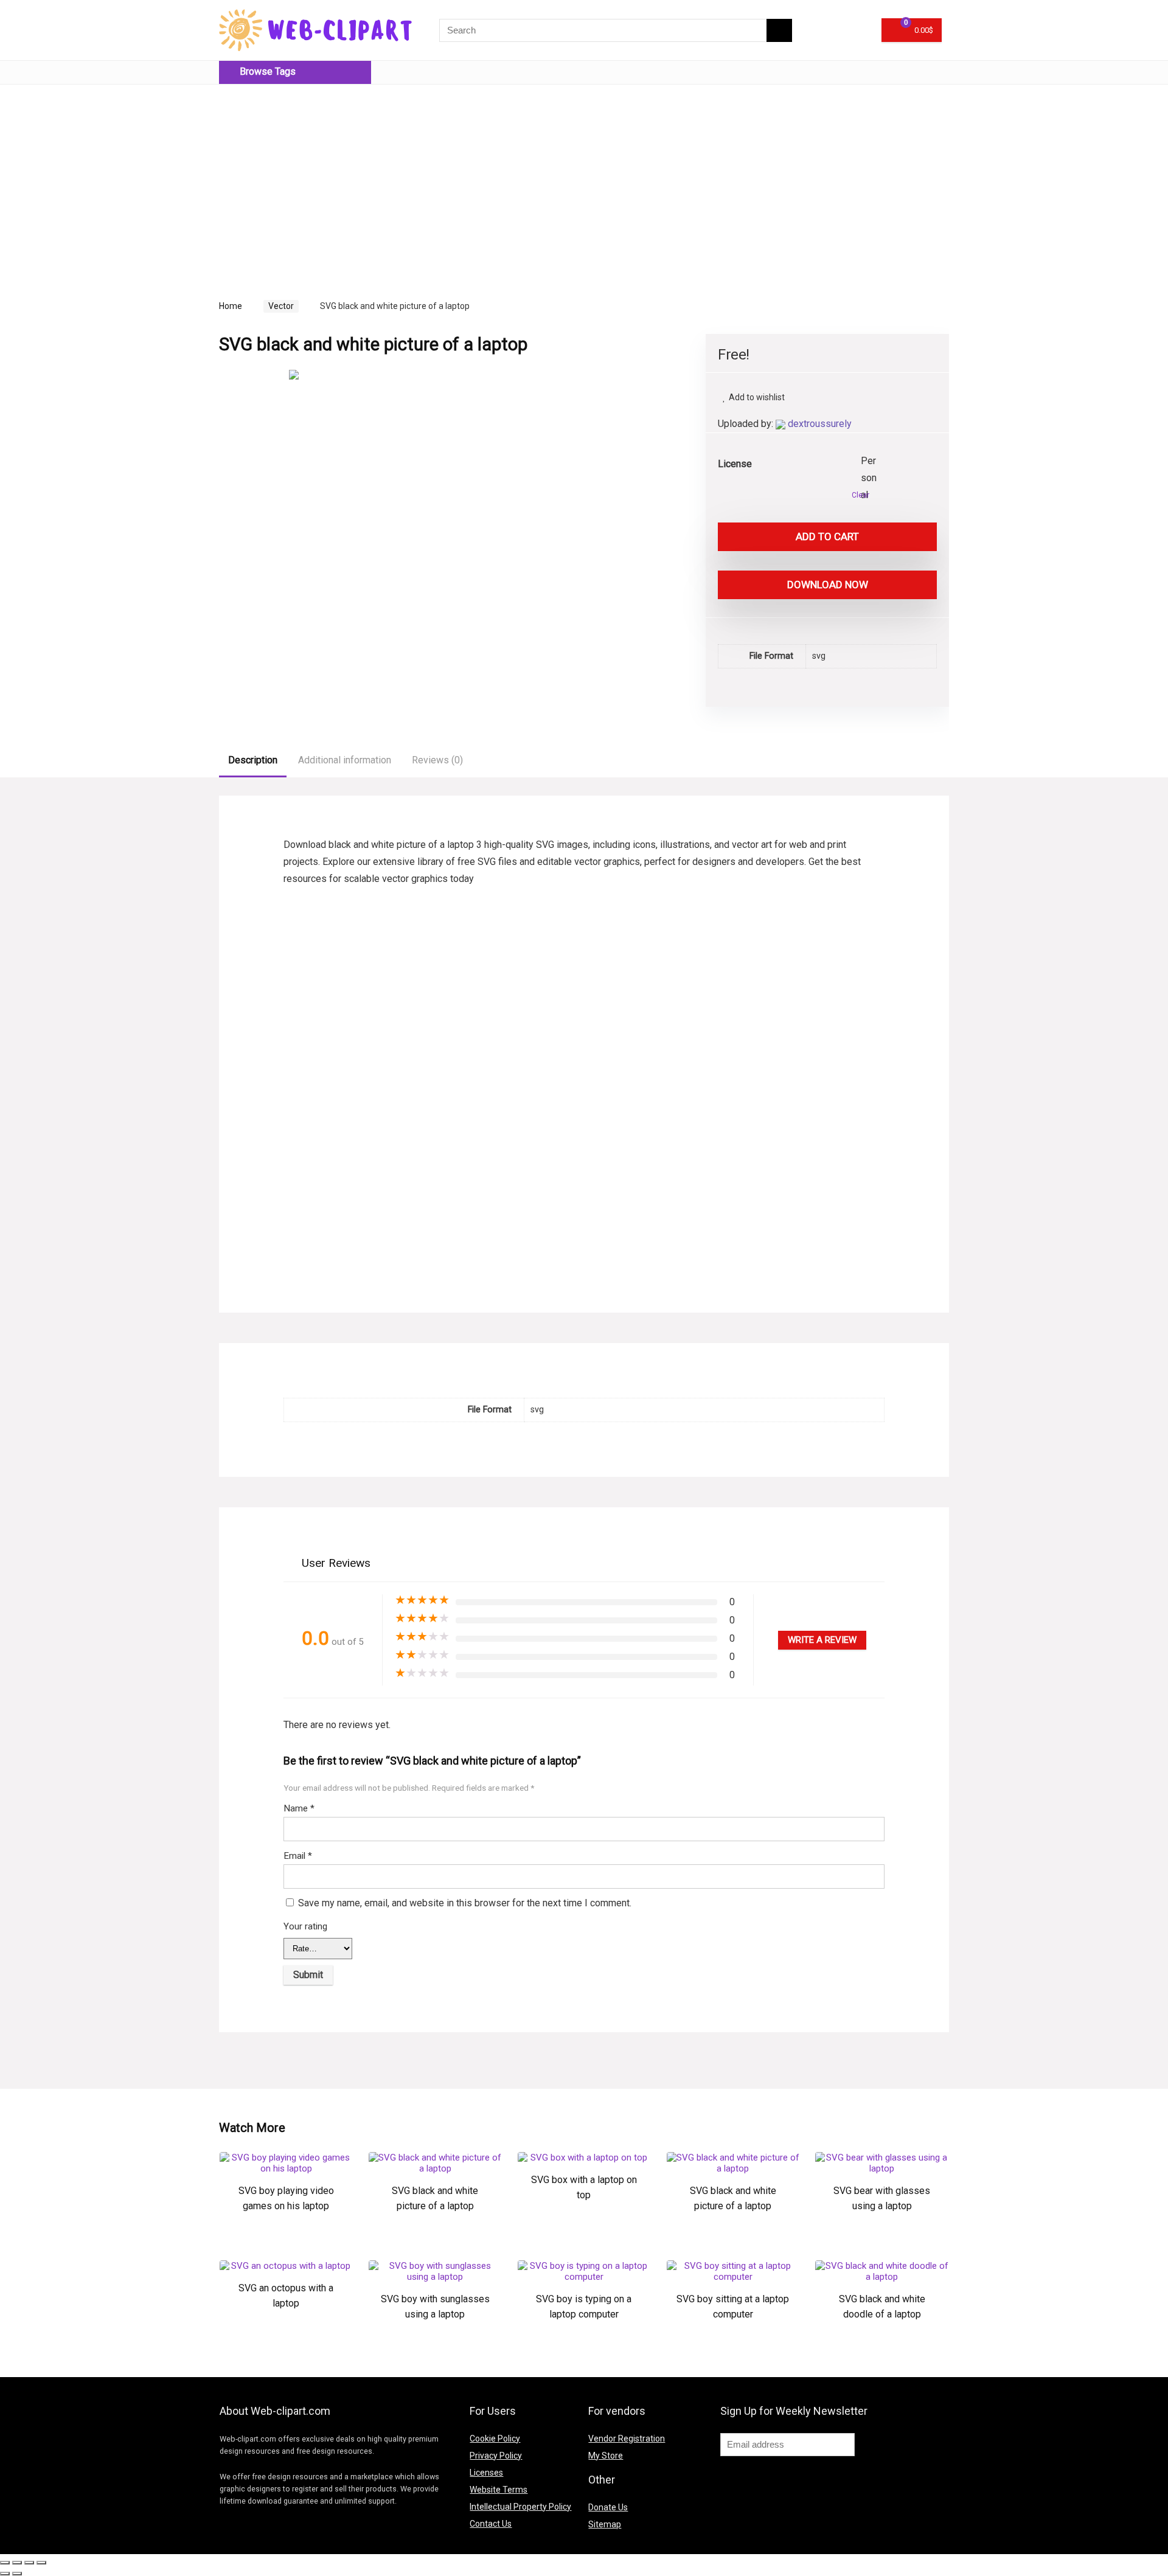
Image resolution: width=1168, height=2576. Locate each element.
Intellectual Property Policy (520, 2507)
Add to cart (827, 536)
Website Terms (499, 2490)
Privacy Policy (496, 2456)
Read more (286, 2244)
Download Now (828, 585)
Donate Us (608, 2507)
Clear (860, 495)
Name (299, 1808)
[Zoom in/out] (41, 2563)
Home (231, 306)
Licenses (486, 2473)
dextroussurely (820, 424)
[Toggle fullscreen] (29, 2563)
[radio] (870, 462)
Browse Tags (266, 71)
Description (253, 760)
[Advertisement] (321, 179)
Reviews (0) (437, 760)
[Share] (17, 2563)
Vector (281, 306)
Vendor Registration (627, 2439)
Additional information (345, 760)
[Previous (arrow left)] (5, 2574)
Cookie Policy (495, 2439)
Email (298, 1856)
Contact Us (491, 2524)
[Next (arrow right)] (17, 2574)
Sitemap (605, 2524)
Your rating (305, 1926)
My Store (606, 2456)
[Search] (779, 30)
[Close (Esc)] (5, 2563)
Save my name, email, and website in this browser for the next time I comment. (465, 1903)
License (735, 464)
